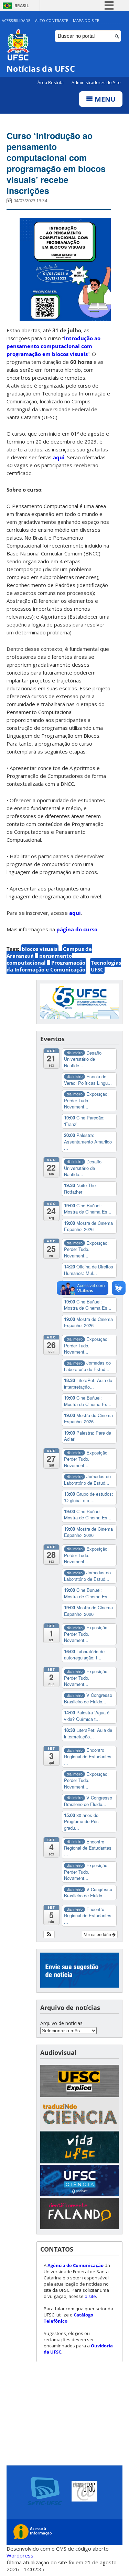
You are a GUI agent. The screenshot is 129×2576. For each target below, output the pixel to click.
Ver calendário (98, 1934)
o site (90, 2296)
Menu (104, 99)
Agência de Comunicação (76, 2265)
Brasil (22, 6)
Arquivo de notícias (61, 2023)
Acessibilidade (16, 20)
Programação (68, 963)
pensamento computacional (39, 959)
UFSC (97, 969)
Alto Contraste (52, 20)
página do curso (77, 929)
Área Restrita (51, 83)
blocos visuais (40, 949)
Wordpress (20, 2555)
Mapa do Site (86, 20)
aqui (59, 457)
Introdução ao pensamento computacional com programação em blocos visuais (53, 346)
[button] (49, 1934)
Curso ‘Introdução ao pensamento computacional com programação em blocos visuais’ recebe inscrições (56, 163)
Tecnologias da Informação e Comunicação (64, 966)
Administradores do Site (96, 83)
